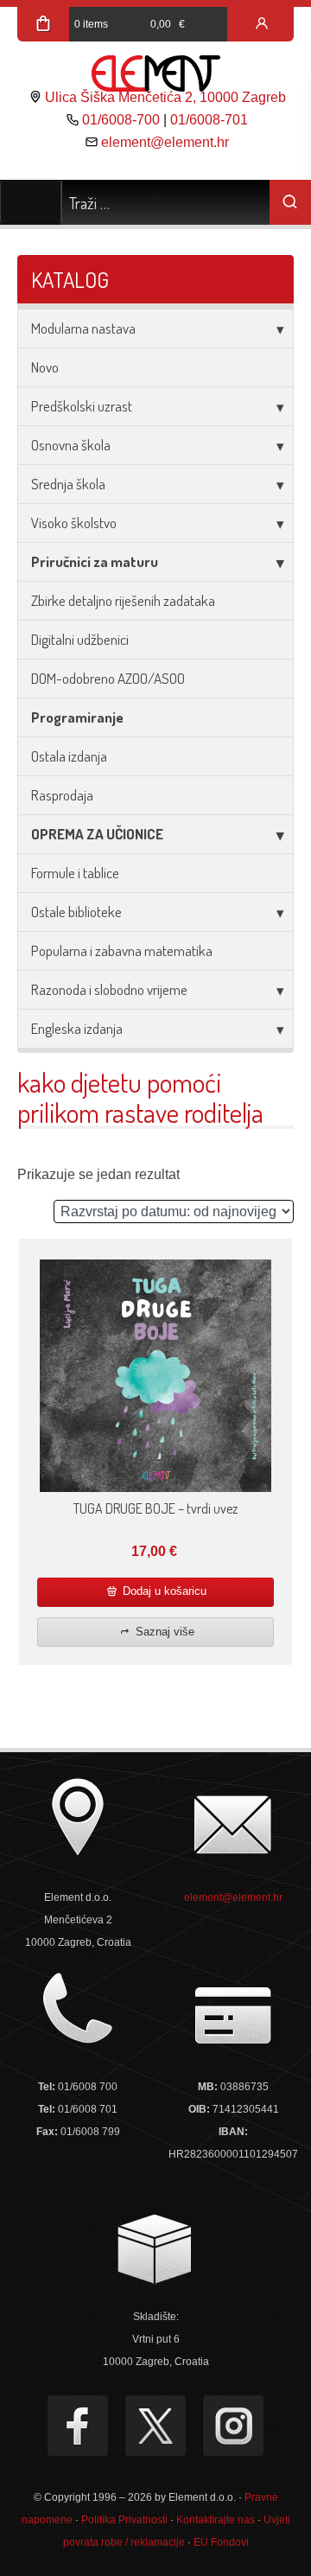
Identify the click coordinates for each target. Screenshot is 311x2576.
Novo (45, 367)
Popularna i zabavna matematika (122, 950)
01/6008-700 (121, 120)
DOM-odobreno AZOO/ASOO (108, 678)
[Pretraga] (290, 202)
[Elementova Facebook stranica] (78, 2426)
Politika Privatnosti (124, 2520)
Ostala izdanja (69, 756)
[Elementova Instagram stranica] (233, 2426)
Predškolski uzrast (82, 406)
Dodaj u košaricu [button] (163, 1591)
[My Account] (262, 24)
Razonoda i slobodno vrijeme (109, 989)
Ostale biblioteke (76, 912)
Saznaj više (163, 1632)
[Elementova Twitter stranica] (155, 2426)
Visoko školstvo (74, 523)
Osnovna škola (71, 445)
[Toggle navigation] (31, 202)
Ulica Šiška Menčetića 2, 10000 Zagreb (165, 97)
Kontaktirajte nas (216, 2520)
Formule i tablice (75, 873)
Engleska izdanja (77, 1028)
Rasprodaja (62, 795)
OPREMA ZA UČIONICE (97, 834)
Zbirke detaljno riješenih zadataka (123, 600)
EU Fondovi (221, 2542)
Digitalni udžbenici (80, 639)
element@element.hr (165, 142)
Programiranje (77, 717)
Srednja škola (68, 484)
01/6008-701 (209, 120)
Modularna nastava (83, 328)
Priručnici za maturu (95, 561)
